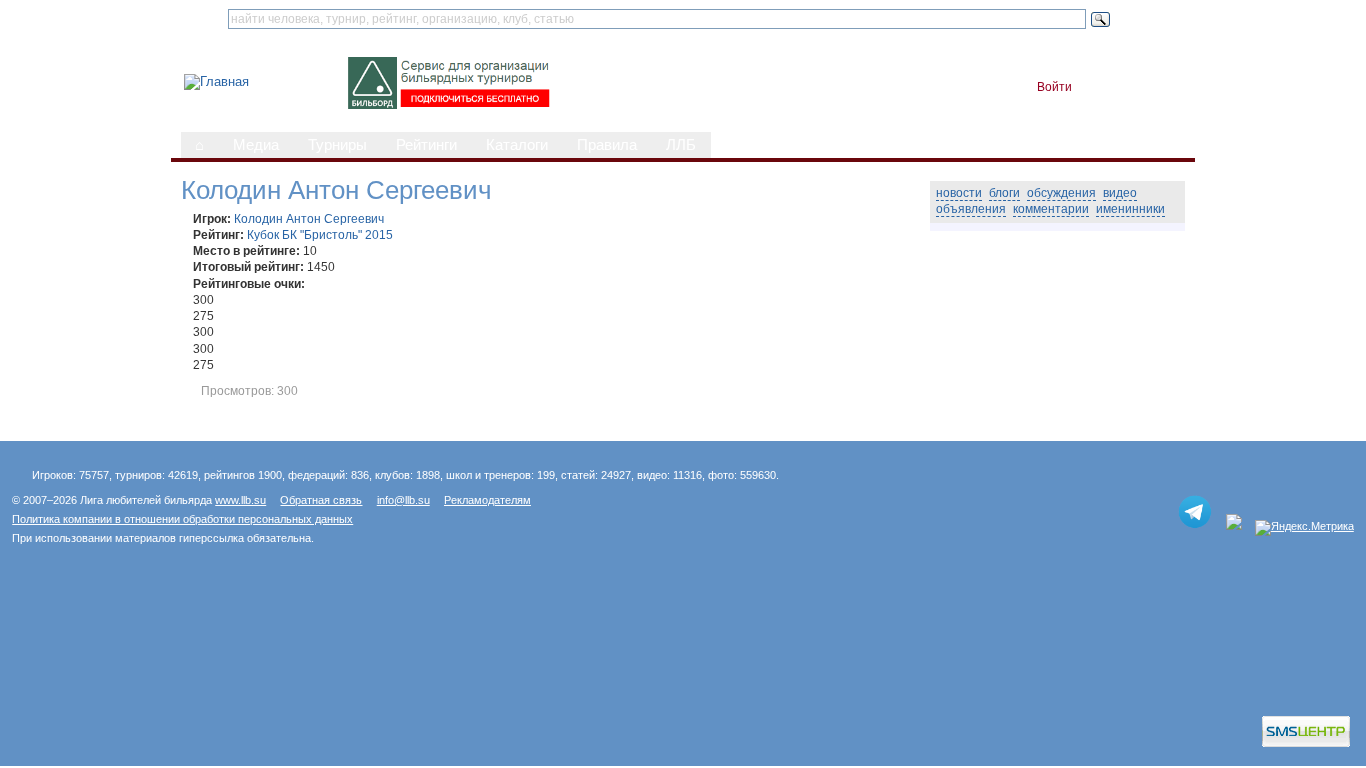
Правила (607, 145)
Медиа (256, 145)
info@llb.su (403, 500)
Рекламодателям (487, 500)
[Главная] (216, 81)
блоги (1004, 193)
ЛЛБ (681, 145)
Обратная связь (321, 500)
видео (1120, 193)
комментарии (1051, 209)
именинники (1130, 209)
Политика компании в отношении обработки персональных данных (182, 519)
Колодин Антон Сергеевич (309, 219)
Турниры (337, 145)
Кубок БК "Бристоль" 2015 (320, 235)
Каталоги (517, 145)
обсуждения (1061, 193)
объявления (971, 209)
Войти (1054, 87)
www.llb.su (240, 500)
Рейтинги (426, 145)
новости (959, 193)
